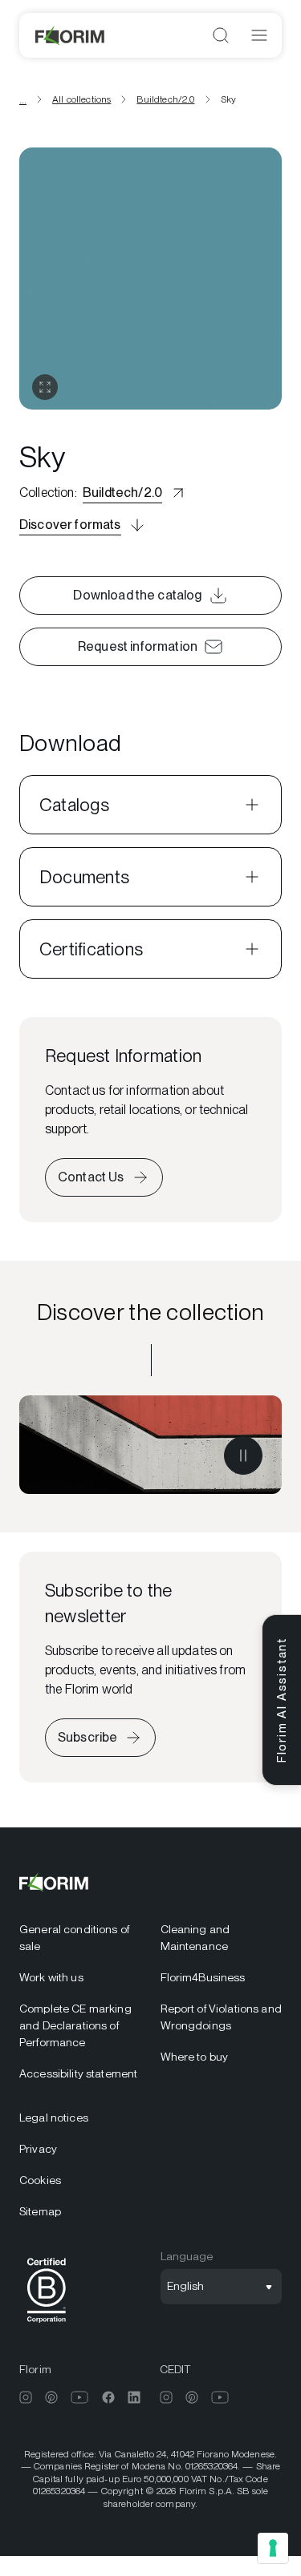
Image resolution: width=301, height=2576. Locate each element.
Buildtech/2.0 (165, 99)
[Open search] (221, 35)
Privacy (38, 2149)
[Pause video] (243, 1456)
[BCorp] (47, 2326)
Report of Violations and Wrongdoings (221, 2017)
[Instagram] (26, 2397)
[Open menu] (259, 35)
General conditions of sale (74, 1938)
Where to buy (195, 2057)
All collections (81, 99)
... (23, 99)
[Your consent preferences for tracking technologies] (273, 2548)
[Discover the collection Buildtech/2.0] (150, 1445)
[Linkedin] (134, 2397)
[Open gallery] (45, 387)
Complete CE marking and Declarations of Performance (75, 2025)
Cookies (40, 2180)
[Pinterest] (51, 2397)
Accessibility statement (78, 2073)
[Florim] (71, 35)
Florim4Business (203, 1977)
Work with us (51, 1977)
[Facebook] (108, 2397)
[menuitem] (80, 1938)
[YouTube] (80, 2397)
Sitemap (40, 2211)
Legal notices (54, 2118)
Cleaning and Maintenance (195, 1938)
